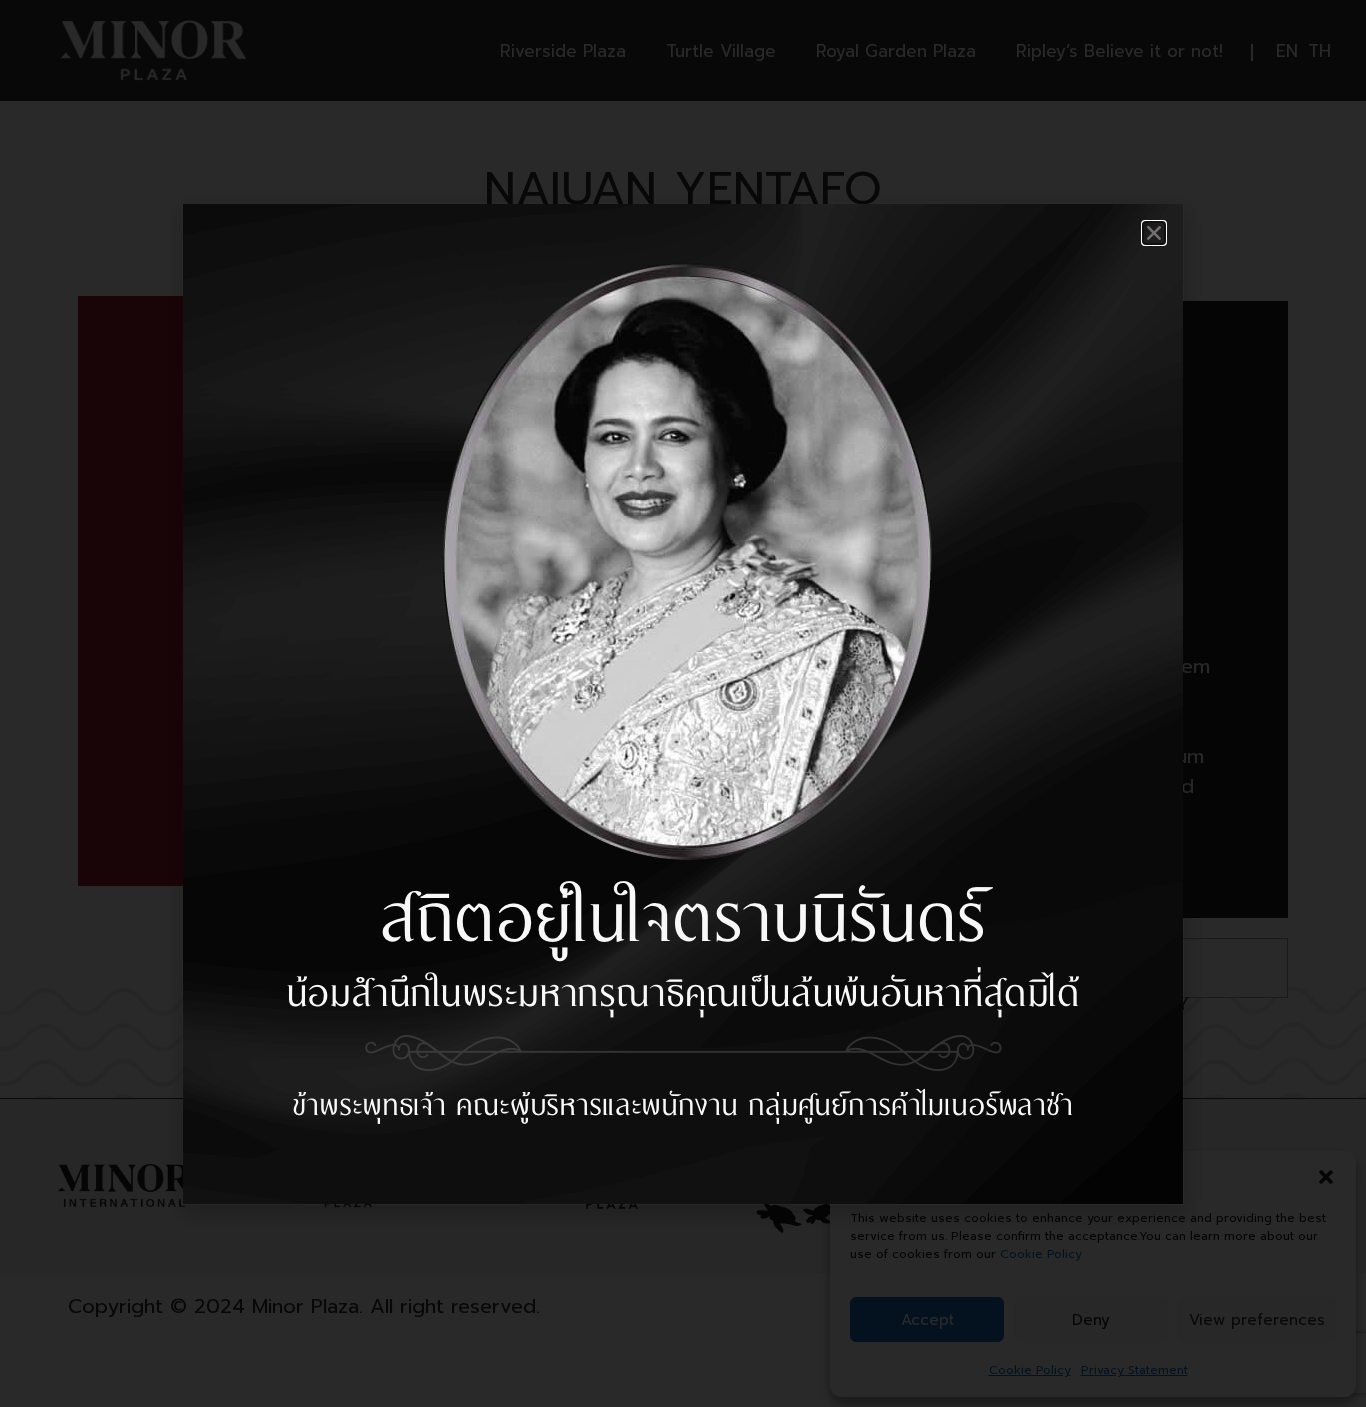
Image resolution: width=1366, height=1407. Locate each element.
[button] (1154, 233)
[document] (683, 703)
